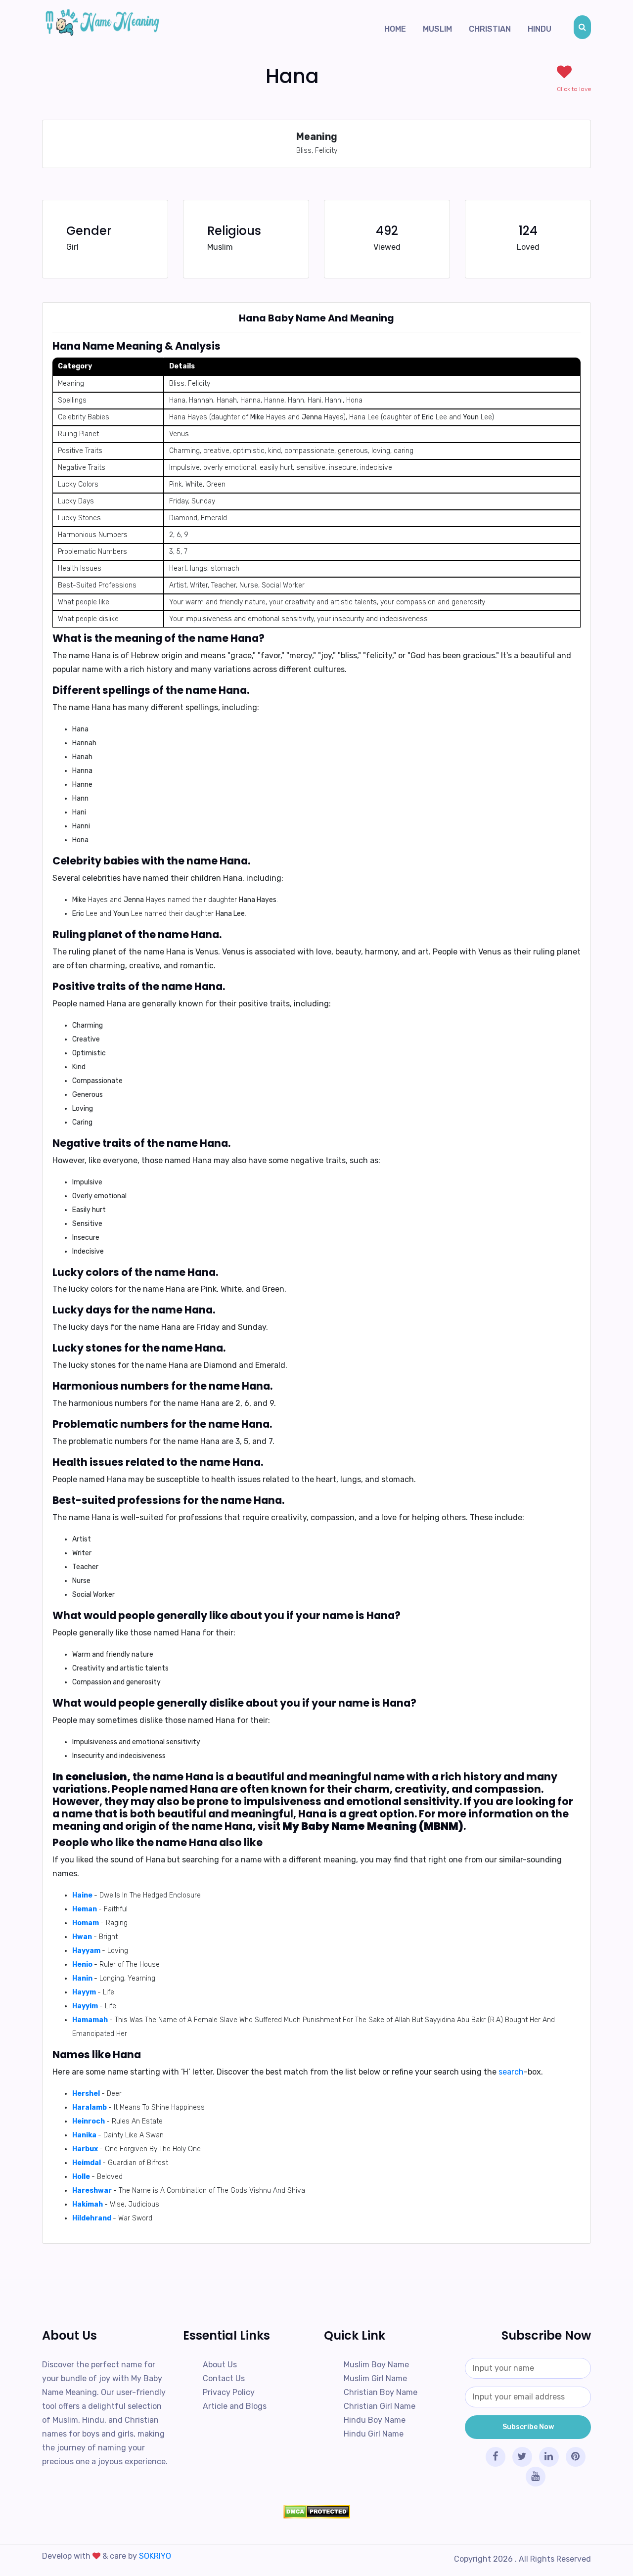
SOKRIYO (155, 2556)
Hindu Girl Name (374, 2434)
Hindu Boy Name (375, 2420)
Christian (490, 29)
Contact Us (224, 2378)
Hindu (540, 29)
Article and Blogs (235, 2406)
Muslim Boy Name (376, 2365)
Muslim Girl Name (375, 2378)
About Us (220, 2365)
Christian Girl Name (380, 2406)
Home (395, 29)
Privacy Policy (229, 2392)
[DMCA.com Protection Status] (316, 2512)
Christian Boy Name (381, 2392)
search (511, 2072)
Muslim (437, 29)
